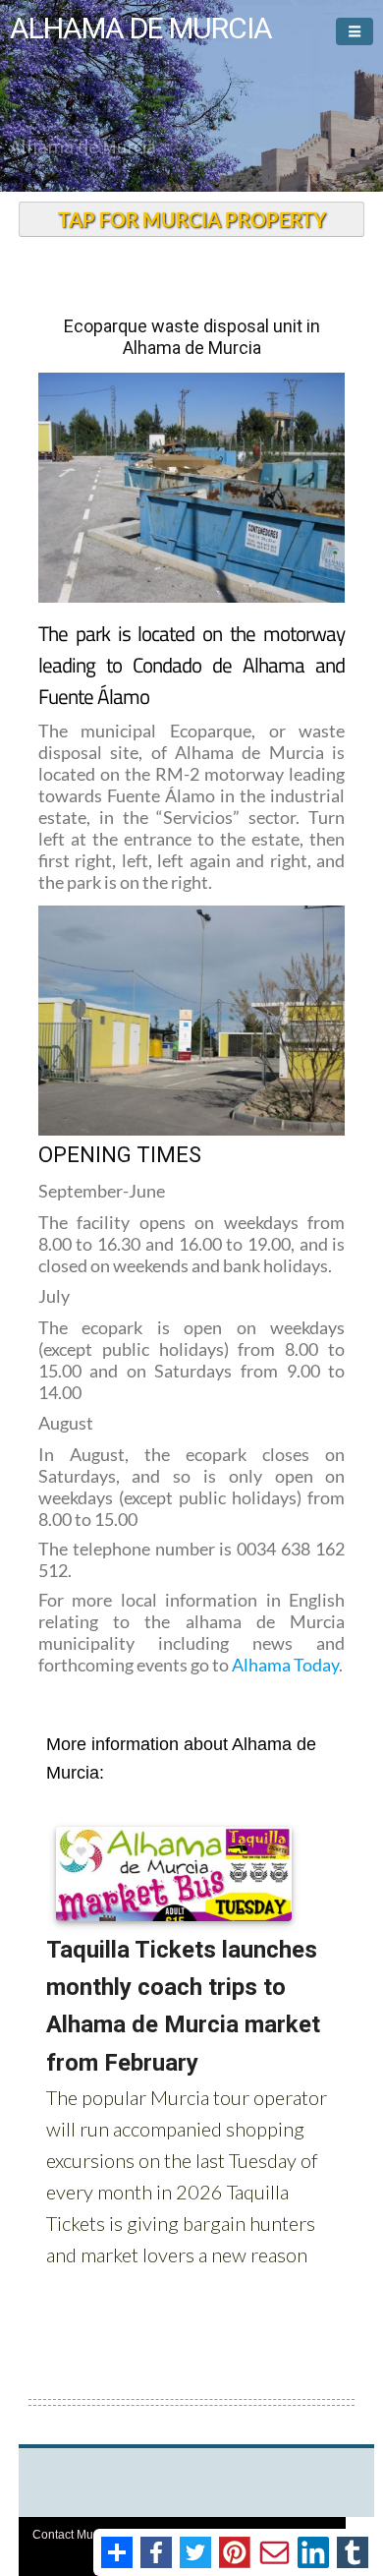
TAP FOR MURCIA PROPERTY (192, 219)
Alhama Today (284, 1665)
